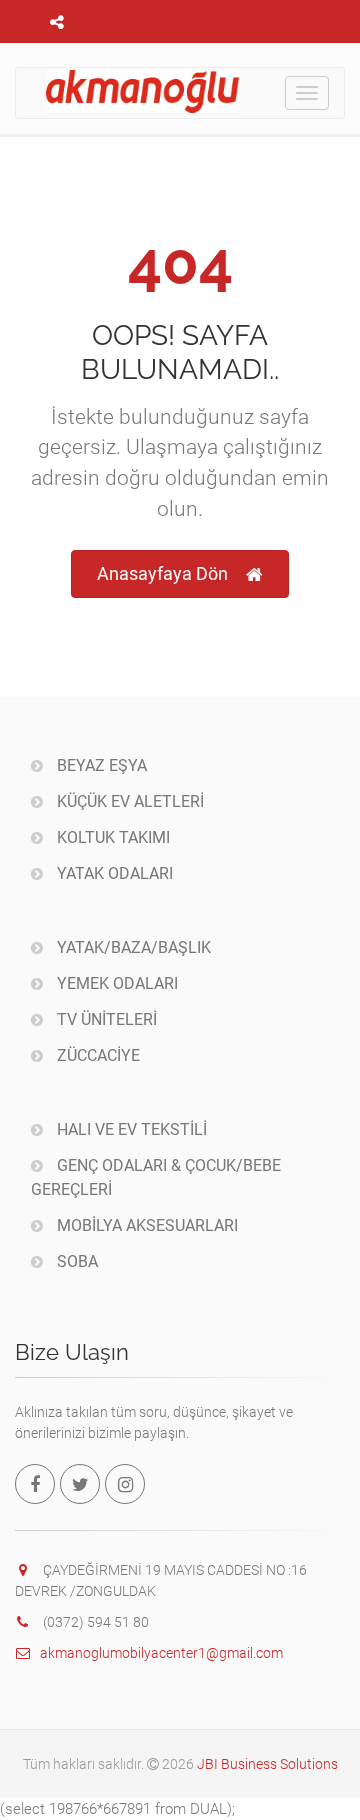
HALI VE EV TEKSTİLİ (130, 1129)
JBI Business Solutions (267, 1764)
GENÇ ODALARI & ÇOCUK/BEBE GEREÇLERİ (156, 1177)
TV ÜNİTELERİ (105, 1019)
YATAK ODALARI (113, 873)
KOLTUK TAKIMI (111, 837)
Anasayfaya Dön (162, 573)
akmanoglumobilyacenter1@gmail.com (161, 1653)
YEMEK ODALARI (115, 983)
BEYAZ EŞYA (100, 765)
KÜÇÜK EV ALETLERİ (128, 801)
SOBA (75, 1261)
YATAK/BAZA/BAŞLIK (132, 947)
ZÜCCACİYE (96, 1055)
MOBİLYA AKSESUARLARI (145, 1225)
